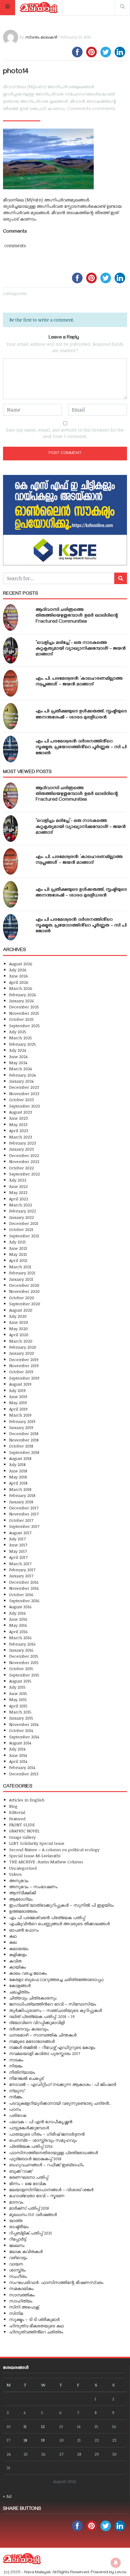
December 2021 (24, 1223)
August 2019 (20, 1384)
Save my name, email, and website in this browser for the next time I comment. (65, 433)
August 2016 (20, 1607)
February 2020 (23, 1347)
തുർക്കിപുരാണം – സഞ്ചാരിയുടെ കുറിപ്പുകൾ (55, 2010)
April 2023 (19, 1130)
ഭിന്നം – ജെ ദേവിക (28, 2183)
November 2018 (24, 1440)
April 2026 (19, 982)
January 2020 (22, 1353)
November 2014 (24, 1724)
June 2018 (18, 1471)
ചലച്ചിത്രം (19, 1992)
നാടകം (16, 2060)
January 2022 (21, 1217)
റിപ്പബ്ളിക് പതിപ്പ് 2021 (31, 2233)
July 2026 (18, 970)
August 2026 (21, 964)
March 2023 (21, 1137)
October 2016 (21, 1594)
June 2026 (19, 976)
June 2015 (18, 1693)
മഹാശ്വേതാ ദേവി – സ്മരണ (37, 2196)
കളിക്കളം (18, 1954)
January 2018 (21, 1502)
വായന (16, 2264)
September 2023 (24, 1106)
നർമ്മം (16, 2097)
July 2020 (18, 1316)
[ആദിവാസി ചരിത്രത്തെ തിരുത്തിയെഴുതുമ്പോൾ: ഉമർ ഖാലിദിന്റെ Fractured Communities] (11, 617)
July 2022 (18, 1180)
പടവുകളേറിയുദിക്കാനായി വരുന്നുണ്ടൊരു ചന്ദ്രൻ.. (60, 2103)
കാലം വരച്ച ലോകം (28, 1973)
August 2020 (21, 1310)
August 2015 (20, 1681)
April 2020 (19, 1335)
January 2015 (21, 1718)
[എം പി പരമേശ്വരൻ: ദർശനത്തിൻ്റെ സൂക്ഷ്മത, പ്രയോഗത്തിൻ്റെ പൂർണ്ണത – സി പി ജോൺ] (11, 749)
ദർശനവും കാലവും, (29, 2029)
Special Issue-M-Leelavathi (35, 1856)
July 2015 (17, 1687)
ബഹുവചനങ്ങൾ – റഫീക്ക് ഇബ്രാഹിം (46, 2165)
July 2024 (18, 1050)
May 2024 (18, 1063)
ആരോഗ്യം (21, 1899)
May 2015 (18, 1699)
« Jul (7, 2496)
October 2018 (21, 1446)
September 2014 (24, 1737)
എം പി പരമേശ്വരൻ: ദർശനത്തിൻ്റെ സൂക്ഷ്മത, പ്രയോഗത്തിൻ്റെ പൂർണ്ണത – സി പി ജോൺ (81, 748)
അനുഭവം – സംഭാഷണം (33, 1887)
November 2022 (24, 1161)
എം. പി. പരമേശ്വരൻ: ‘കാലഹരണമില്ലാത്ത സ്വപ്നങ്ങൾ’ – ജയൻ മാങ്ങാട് (79, 682)
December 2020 (24, 1285)
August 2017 (20, 1533)
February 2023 (23, 1143)
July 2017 (17, 1539)
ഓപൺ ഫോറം (24, 1930)
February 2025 (23, 1044)
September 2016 (24, 1601)
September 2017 (24, 1526)
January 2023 (21, 1149)
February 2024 (22, 1075)
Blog (13, 1806)
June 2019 (18, 1396)
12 (43, 2426)
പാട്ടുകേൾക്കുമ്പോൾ (29, 2128)
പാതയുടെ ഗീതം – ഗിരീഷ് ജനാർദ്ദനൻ (47, 2134)
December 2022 (24, 1155)
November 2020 (24, 1291)
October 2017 (21, 1520)
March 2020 (21, 1341)
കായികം (18, 1967)
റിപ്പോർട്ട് (18, 2239)
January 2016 (21, 1650)
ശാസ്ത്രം (17, 2270)
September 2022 (24, 1174)
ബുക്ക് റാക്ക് (21, 2171)
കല (13, 1942)
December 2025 (24, 1007)
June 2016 (18, 1619)
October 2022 (21, 1168)
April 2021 (18, 1260)
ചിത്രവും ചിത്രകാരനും (33, 1998)
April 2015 (18, 1706)
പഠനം (15, 2109)
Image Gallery (22, 1837)
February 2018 (22, 1495)
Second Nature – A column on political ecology (54, 1850)
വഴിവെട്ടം (18, 2257)
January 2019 (21, 1427)
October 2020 (22, 1298)
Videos (15, 1874)
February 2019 (22, 1421)
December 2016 (24, 1582)
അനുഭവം (19, 1880)
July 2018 (17, 1464)
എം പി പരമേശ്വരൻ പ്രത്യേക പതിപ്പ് (47, 1917)
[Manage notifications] (116, 2563)
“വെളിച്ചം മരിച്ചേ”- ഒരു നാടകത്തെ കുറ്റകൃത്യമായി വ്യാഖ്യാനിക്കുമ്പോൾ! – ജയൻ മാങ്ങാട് (81, 649)
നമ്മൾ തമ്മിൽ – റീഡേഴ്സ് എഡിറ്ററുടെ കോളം (52, 2047)
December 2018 (24, 1433)
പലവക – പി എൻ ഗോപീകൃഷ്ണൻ (41, 2122)
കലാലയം (19, 1948)
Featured (17, 1819)
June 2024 (18, 1056)
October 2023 (21, 1100)
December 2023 (24, 1087)
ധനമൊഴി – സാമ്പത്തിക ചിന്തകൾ (43, 2035)
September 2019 (24, 1378)
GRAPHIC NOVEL (24, 1831)
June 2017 (18, 1545)
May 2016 (18, 1625)
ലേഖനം (17, 2245)
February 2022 (23, 1211)
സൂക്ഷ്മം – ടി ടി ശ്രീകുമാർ (34, 2319)
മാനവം (16, 2202)
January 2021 (21, 1279)
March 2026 (21, 988)
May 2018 (18, 1477)
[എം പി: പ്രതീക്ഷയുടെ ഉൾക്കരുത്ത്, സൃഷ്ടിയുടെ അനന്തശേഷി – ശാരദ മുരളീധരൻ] (11, 716)
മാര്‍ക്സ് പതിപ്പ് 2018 (29, 2208)
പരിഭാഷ (18, 2115)
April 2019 (18, 1409)
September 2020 (25, 1304)
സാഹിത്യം (21, 2301)
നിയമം (16, 2066)
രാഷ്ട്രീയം (19, 2226)
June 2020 (19, 1322)
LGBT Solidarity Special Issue (37, 1843)
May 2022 (18, 1192)
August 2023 (21, 1112)
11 (25, 2426)
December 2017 (24, 1508)
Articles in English (27, 1800)
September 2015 (24, 1675)
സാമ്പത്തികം (22, 2295)
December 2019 (24, 1359)
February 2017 (22, 1570)
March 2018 (20, 1489)
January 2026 (22, 1001)
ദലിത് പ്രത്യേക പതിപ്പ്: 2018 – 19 (42, 2016)
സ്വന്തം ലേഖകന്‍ (41, 37)
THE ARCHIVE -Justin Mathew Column (46, 1862)
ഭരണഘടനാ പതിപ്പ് (29, 2177)
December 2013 (24, 1774)
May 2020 (18, 1328)
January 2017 (21, 1576)
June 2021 (18, 1248)
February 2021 (22, 1273)
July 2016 (18, 1613)
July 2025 (18, 1032)
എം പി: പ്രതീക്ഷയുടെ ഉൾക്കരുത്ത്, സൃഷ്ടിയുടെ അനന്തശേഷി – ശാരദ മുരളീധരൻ (81, 715)
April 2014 (18, 1761)
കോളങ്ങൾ (20, 1985)
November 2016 (24, 1588)
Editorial (17, 1812)
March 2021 (20, 1267)
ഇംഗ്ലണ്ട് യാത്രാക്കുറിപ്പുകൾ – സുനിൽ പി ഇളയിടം (61, 1905)
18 (25, 2440)
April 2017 (18, 1557)
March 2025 (21, 1038)
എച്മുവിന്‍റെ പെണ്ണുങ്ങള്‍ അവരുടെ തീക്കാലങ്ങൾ (59, 1924)
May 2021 (18, 1254)
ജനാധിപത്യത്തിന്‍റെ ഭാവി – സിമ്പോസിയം (53, 2004)
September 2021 (24, 1236)
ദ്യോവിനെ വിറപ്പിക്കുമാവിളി (37, 2022)
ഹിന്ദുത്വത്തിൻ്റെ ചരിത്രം (36, 2332)
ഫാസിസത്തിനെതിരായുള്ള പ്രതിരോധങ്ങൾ (54, 2152)
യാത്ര (16, 2220)
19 (43, 2440)
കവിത (15, 1961)
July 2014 (17, 1749)
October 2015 (21, 1668)
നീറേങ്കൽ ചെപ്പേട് (26, 2078)
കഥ (13, 1936)
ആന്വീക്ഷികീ (23, 1893)
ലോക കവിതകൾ (26, 2251)
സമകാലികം (21, 2288)
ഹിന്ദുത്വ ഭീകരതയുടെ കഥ (36, 2326)
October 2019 (21, 1372)
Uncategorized (23, 1868)
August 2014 (20, 1743)
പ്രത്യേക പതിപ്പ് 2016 (31, 2146)
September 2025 (24, 1026)
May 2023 (18, 1124)
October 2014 (21, 1730)
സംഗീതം (18, 2276)
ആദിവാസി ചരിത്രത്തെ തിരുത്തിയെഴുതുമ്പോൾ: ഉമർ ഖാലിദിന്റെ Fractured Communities (77, 616)
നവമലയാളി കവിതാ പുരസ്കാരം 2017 (45, 2053)
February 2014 (22, 1767)
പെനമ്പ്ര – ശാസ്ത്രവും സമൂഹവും (43, 2140)
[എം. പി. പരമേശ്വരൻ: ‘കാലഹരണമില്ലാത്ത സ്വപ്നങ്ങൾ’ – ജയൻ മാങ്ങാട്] (11, 683)
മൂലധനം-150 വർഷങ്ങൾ (33, 2214)
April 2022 (19, 1199)
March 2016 (20, 1638)
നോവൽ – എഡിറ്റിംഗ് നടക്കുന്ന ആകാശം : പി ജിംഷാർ (63, 2084)
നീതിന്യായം (22, 2072)
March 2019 (20, 1415)
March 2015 (20, 1712)
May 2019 (18, 1402)
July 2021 (17, 1242)
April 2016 (18, 1631)
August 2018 (20, 1458)
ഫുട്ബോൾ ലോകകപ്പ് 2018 (35, 2159)
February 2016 (22, 1644)
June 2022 (18, 1186)
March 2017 (20, 1564)
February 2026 (23, 995)
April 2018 (18, 1483)
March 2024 (20, 1069)
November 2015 (24, 1662)
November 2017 (24, 1514)
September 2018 (24, 1452)
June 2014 (18, 1755)
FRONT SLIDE (22, 1825)
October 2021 (21, 1229)
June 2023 (18, 1118)
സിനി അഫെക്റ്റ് (24, 2307)
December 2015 (24, 1656)
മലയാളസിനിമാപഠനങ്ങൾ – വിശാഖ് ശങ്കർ (51, 2189)
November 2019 (24, 1365)
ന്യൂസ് (17, 2091)
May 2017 (18, 1551)
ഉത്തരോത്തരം (23, 1911)
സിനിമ (16, 2313)
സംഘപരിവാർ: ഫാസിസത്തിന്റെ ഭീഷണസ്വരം (56, 2282)
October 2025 (21, 1019)
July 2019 (17, 1390)
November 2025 (24, 1013)
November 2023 (24, 1093)
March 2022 (21, 1205)
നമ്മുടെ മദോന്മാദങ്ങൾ (32, 2041)
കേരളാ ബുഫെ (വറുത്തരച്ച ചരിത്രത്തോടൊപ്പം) (56, 1979)
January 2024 (21, 1081)
